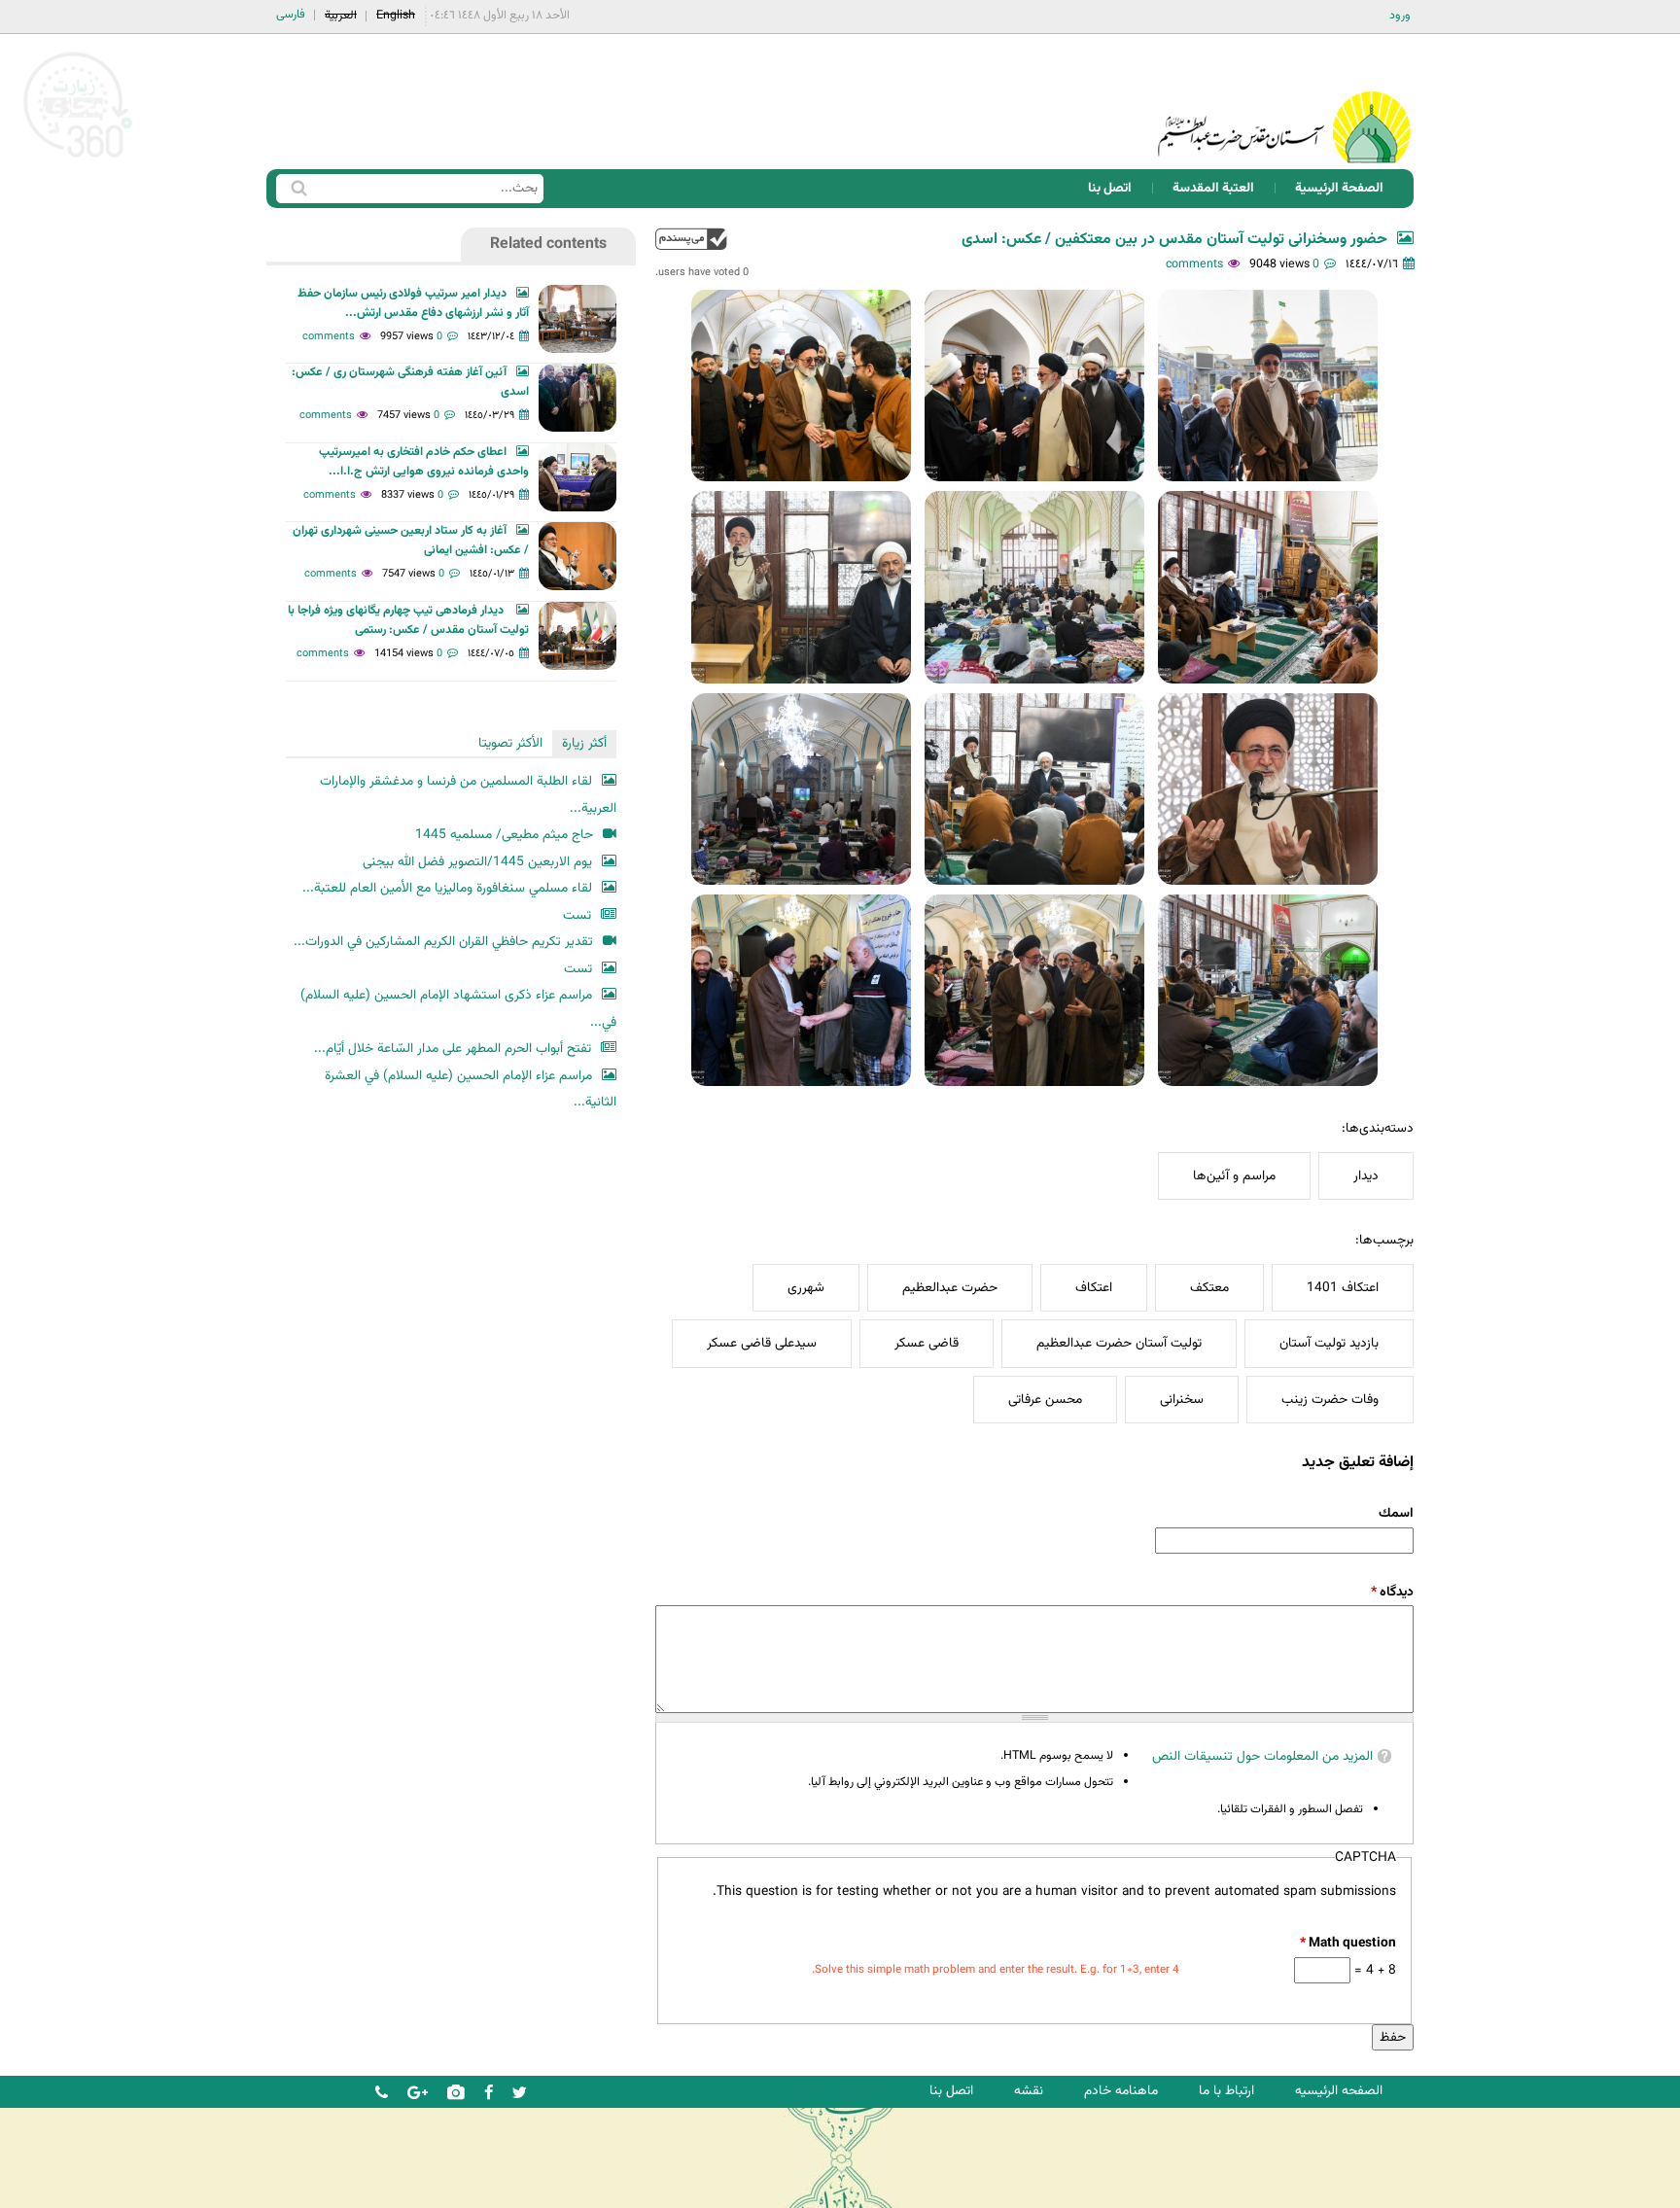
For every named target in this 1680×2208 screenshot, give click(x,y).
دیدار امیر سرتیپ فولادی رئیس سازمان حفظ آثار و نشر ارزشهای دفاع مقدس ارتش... (413, 303)
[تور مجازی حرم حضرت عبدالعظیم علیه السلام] (78, 159)
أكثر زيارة (584, 743)
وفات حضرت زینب (1330, 1400)
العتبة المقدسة (1213, 188)
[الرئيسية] (1284, 102)
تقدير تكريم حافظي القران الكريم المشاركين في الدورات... (443, 942)
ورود (1400, 16)
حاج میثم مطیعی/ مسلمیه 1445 (504, 835)
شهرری (806, 1288)
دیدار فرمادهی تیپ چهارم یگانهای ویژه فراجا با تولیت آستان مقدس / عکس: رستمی (408, 620)
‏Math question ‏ (1347, 1943)
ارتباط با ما (1226, 2091)
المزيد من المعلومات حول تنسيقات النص (1262, 1756)
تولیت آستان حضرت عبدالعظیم (1119, 1343)
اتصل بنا (1110, 188)
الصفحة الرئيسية (1339, 188)
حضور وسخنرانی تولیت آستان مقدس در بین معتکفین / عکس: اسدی (1174, 240)
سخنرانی (1182, 1400)
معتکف (1209, 1288)
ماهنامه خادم (1121, 2091)
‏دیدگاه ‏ (1392, 1592)
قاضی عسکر (927, 1343)
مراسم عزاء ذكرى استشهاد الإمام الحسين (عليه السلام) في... (458, 1009)
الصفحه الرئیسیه (1339, 2091)
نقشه (1029, 2091)
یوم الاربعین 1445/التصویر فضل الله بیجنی (477, 862)
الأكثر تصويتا (510, 743)
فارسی (291, 15)
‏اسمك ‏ (1395, 1513)
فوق (691, 239)
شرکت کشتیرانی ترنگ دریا (68, 2192)
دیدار (1366, 1176)
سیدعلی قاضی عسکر (762, 1343)
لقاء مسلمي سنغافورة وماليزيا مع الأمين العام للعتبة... (447, 888)
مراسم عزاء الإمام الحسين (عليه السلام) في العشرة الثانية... (471, 1089)
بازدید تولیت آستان (1329, 1343)
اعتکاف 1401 (1343, 1288)
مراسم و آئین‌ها (1234, 1176)
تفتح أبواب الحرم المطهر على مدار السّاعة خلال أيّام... (453, 1049)
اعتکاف (1094, 1288)
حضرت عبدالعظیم (950, 1288)
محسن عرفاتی (1045, 1400)
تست (577, 915)
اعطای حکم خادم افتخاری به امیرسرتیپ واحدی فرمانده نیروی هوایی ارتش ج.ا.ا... (424, 462)
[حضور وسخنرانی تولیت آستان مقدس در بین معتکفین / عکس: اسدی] (1268, 386)
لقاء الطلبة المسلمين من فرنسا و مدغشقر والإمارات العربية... (468, 795)
